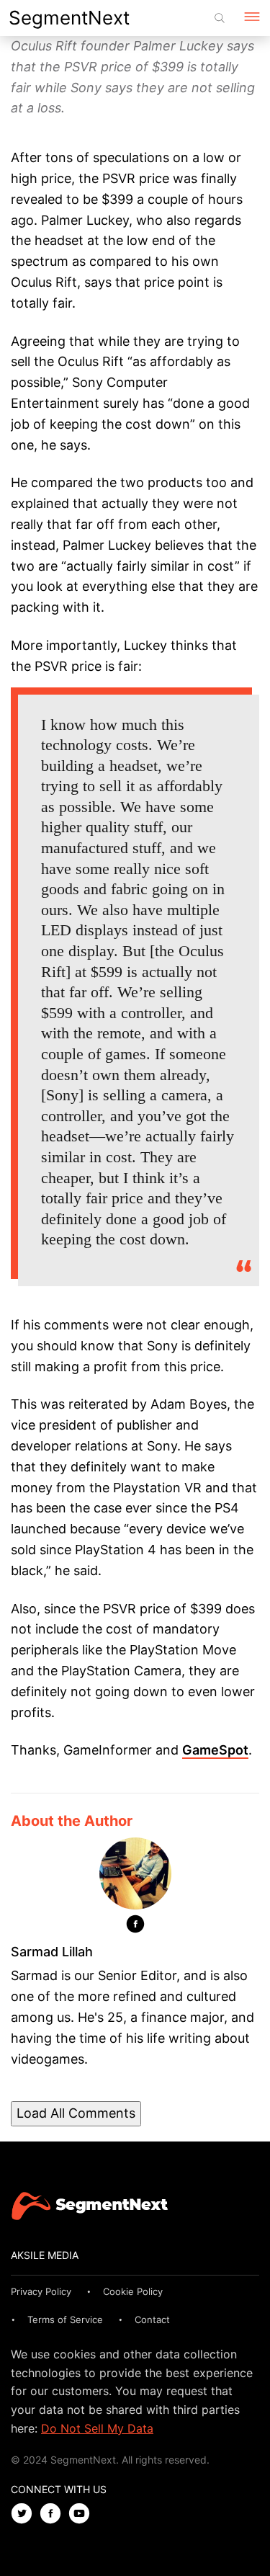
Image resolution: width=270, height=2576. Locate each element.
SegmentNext (69, 18)
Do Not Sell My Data (97, 2428)
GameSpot (215, 1750)
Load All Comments (76, 2113)
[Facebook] (135, 1927)
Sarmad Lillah (52, 1952)
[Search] (220, 18)
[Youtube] (83, 2514)
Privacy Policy (41, 2291)
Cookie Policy (133, 2291)
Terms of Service (65, 2319)
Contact (152, 2319)
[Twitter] (25, 2514)
